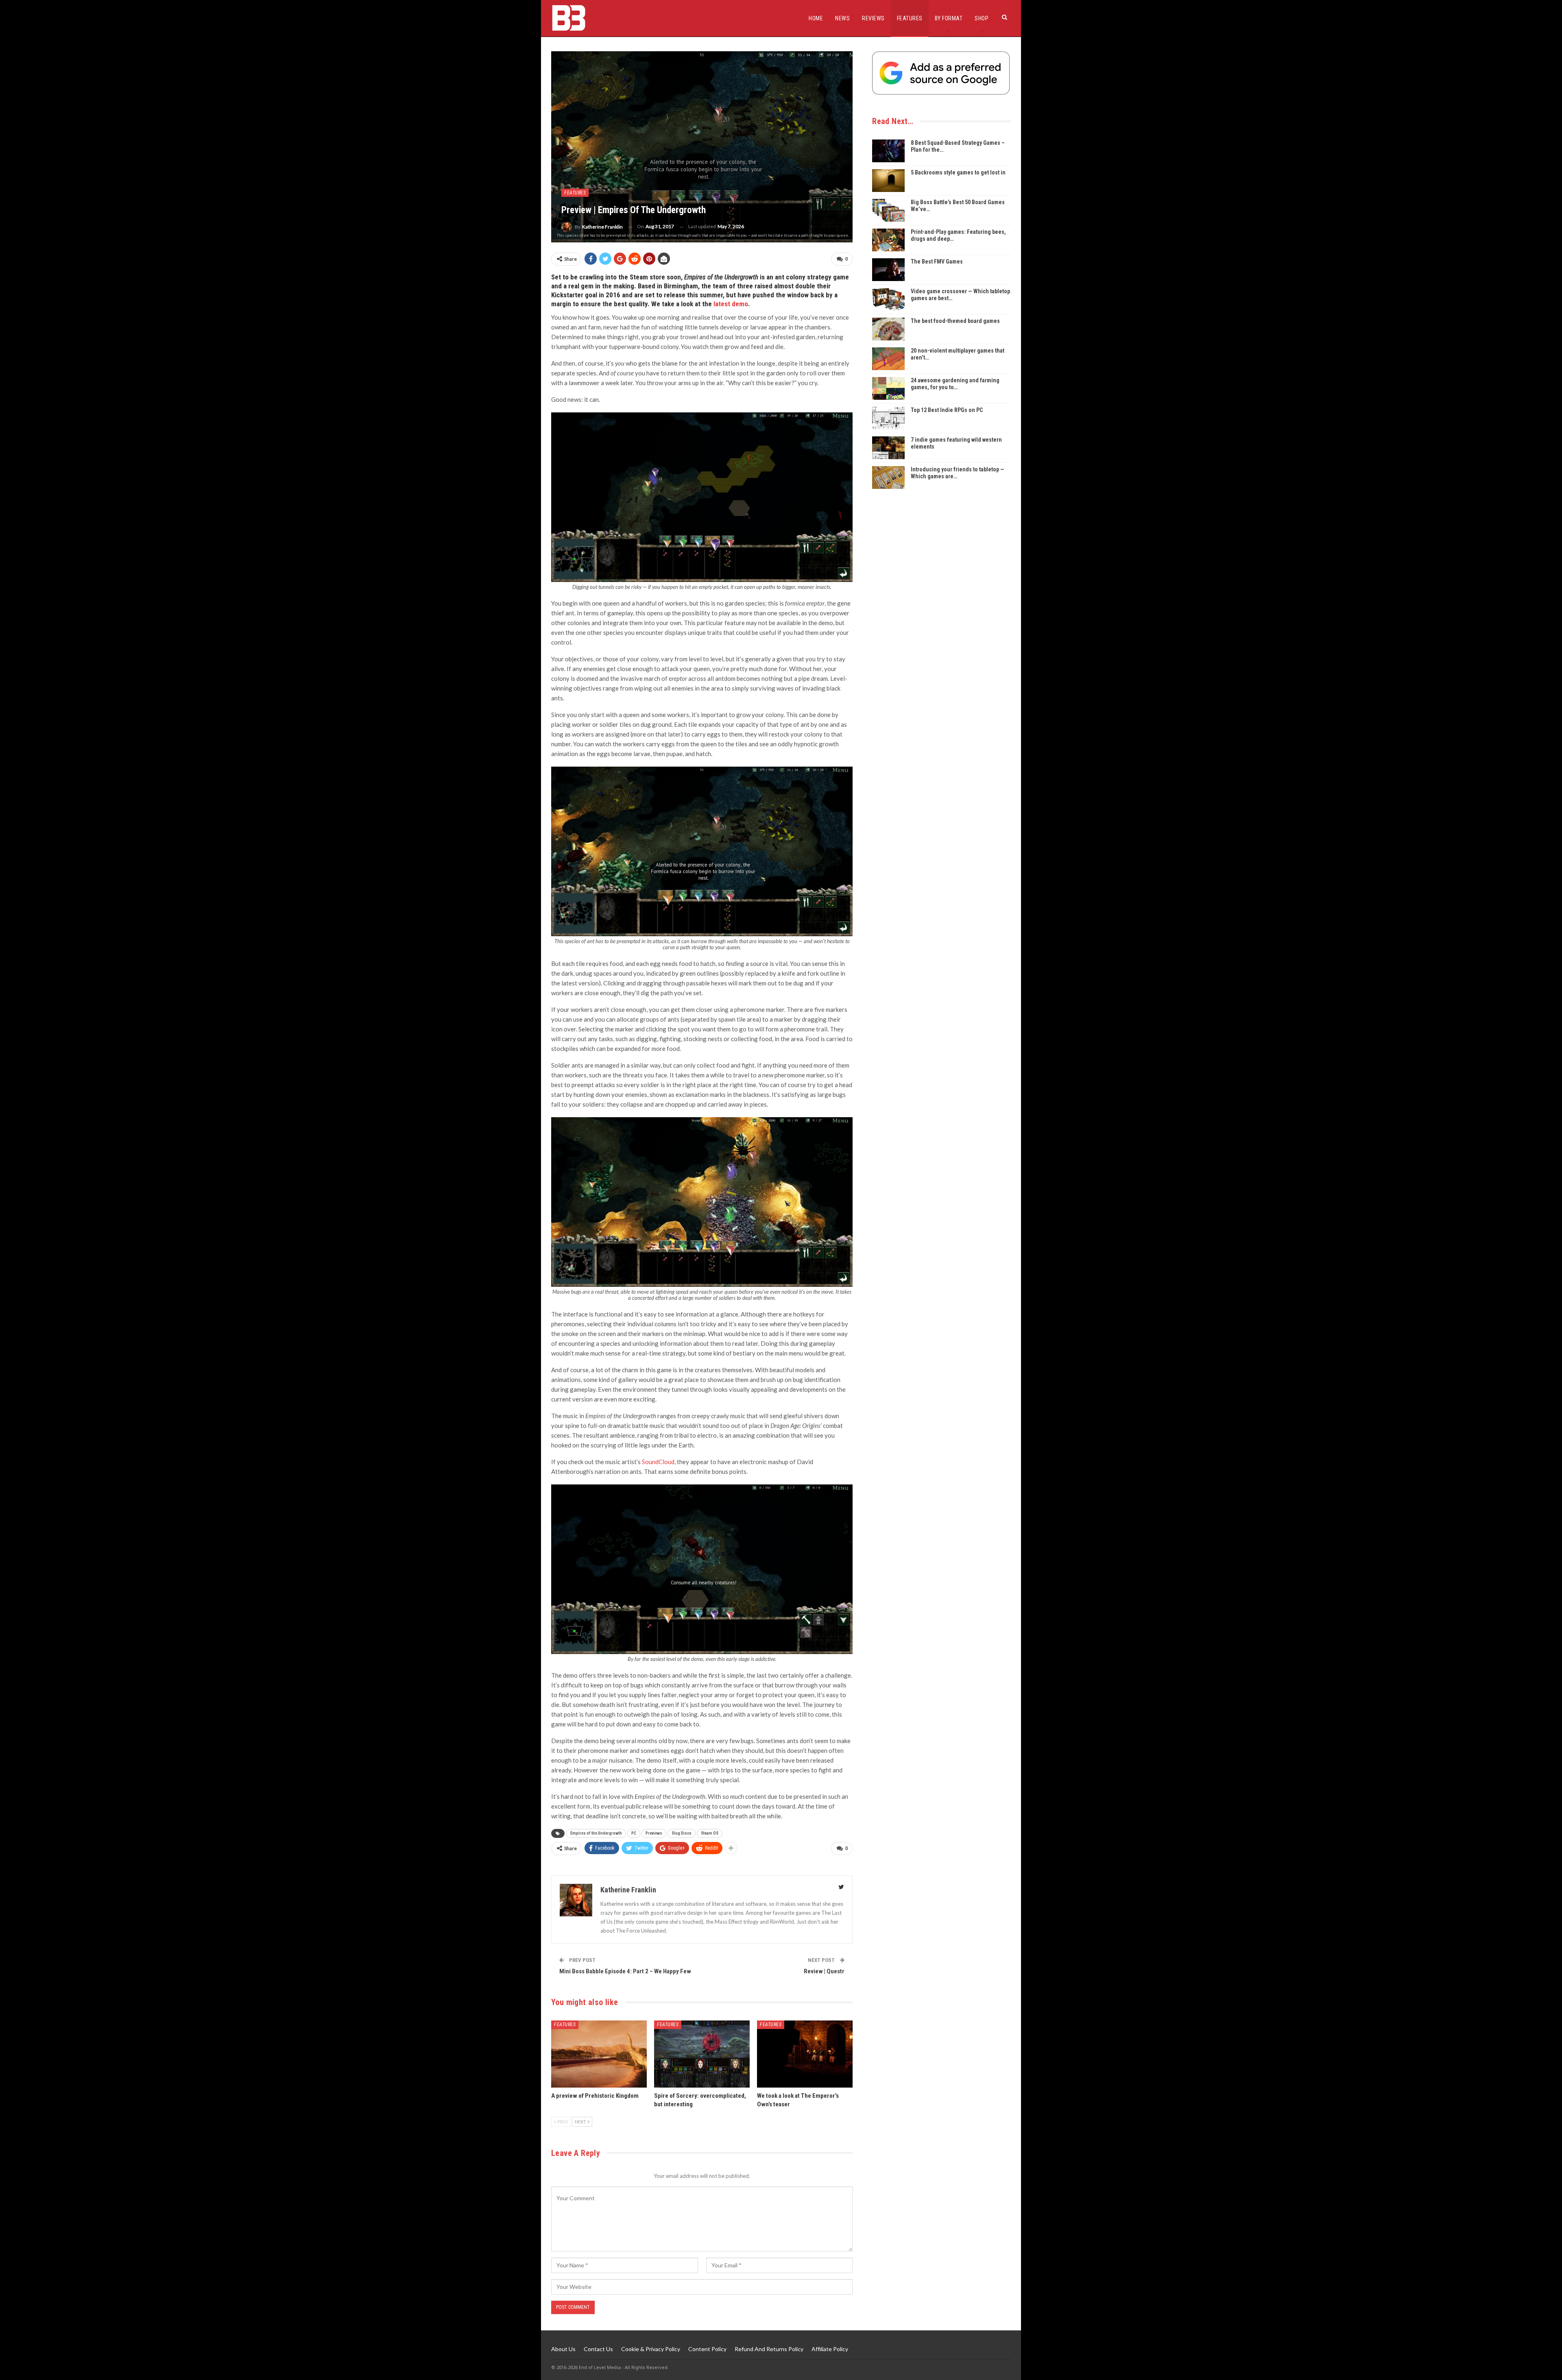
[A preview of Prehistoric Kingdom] (599, 2054)
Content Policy (707, 2349)
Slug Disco (682, 1833)
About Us (563, 2349)
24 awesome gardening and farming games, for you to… (955, 384)
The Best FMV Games (937, 262)
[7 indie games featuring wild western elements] (888, 448)
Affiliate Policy (830, 2349)
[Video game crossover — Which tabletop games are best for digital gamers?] (888, 299)
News (842, 18)
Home (816, 18)
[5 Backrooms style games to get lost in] (888, 181)
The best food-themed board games (955, 321)
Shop (982, 18)
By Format (949, 18)
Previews (654, 1833)
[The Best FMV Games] (888, 270)
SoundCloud (658, 1462)
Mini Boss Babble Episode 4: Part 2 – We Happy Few (625, 1971)
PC (634, 1833)
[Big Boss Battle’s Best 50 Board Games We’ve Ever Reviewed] (888, 210)
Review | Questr (824, 1971)
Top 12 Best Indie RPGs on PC (947, 410)
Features (910, 18)
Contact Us (598, 2349)
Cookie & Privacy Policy (651, 2349)
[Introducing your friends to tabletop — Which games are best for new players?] (888, 477)
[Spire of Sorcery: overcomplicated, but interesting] (702, 2054)
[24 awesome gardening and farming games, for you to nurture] (888, 388)
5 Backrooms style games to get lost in (958, 172)
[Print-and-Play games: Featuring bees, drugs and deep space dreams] (888, 240)
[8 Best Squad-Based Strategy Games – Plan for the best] (888, 151)
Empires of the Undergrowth (596, 1833)
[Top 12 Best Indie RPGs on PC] (888, 418)
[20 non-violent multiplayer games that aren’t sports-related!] (888, 359)
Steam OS (710, 1833)
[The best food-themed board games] (888, 329)
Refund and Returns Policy (769, 2349)
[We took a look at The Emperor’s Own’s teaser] (805, 2054)
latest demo (731, 304)
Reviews (873, 18)
